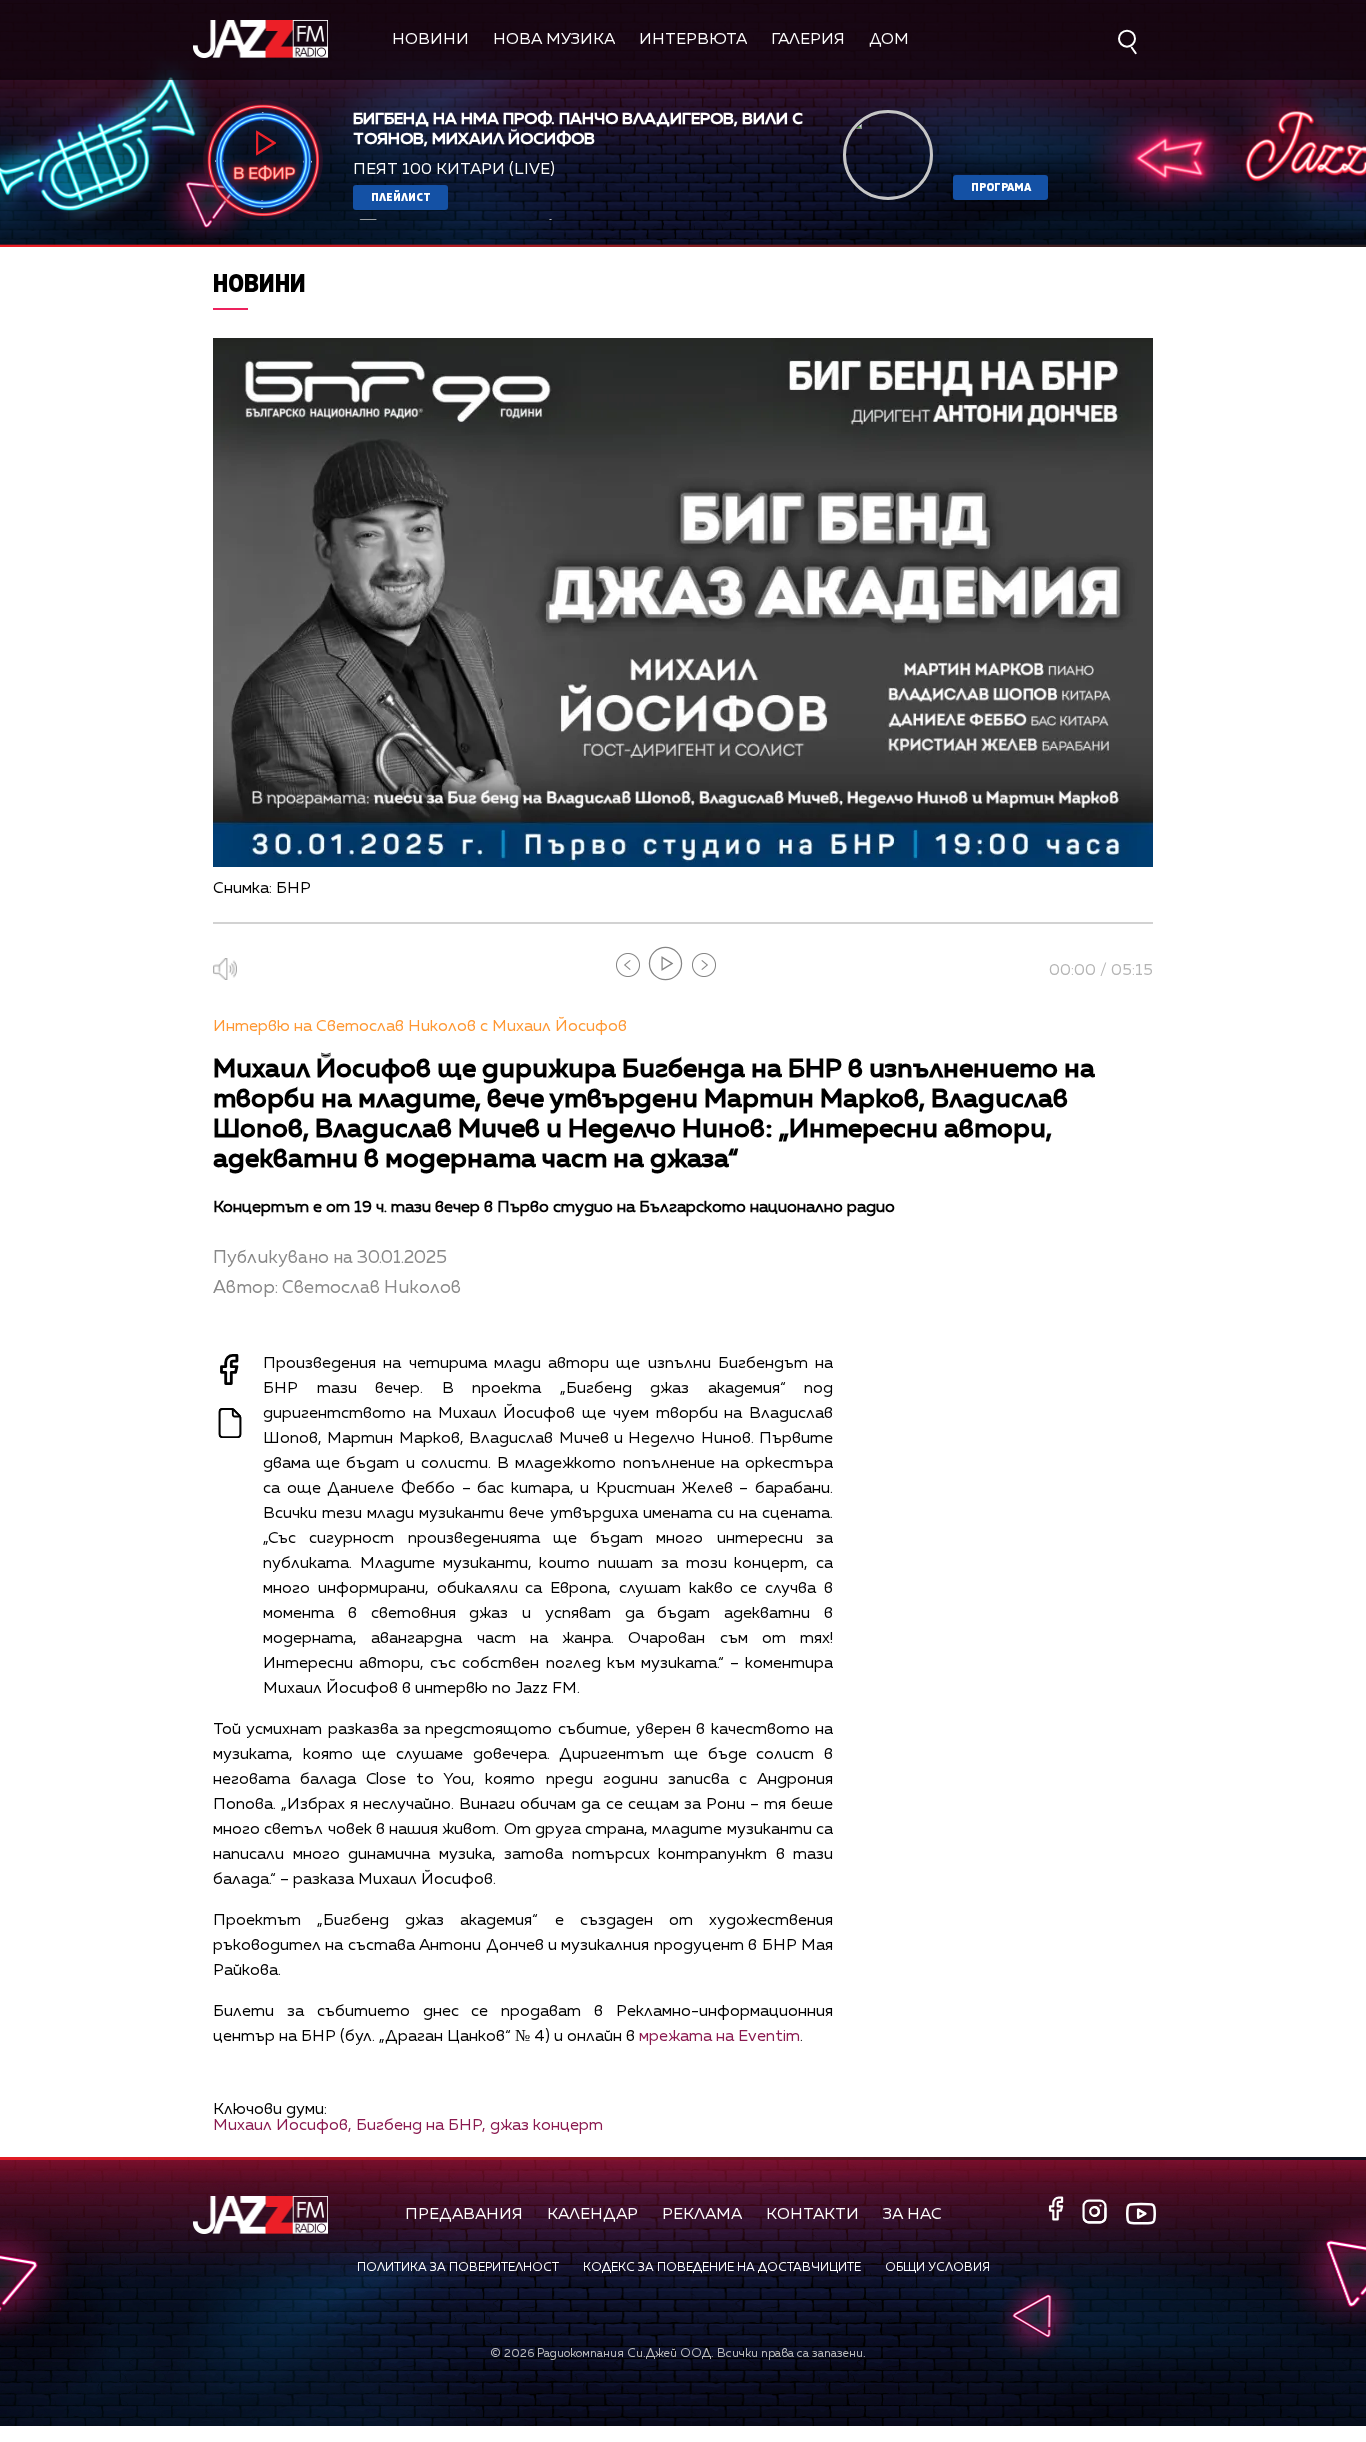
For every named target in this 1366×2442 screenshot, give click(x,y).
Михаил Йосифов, (282, 2126)
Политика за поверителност (458, 2268)
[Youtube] (1141, 2214)
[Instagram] (1097, 2213)
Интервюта (693, 40)
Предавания (464, 2215)
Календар (592, 2215)
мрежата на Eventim (719, 2037)
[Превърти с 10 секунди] (628, 965)
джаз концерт (546, 2126)
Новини (430, 40)
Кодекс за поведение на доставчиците (722, 2268)
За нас (912, 2215)
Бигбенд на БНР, (421, 2126)
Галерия (808, 40)
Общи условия (937, 2268)
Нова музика (554, 40)
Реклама (702, 2215)
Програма (1001, 186)
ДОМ (889, 40)
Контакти (812, 2215)
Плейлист (401, 196)
